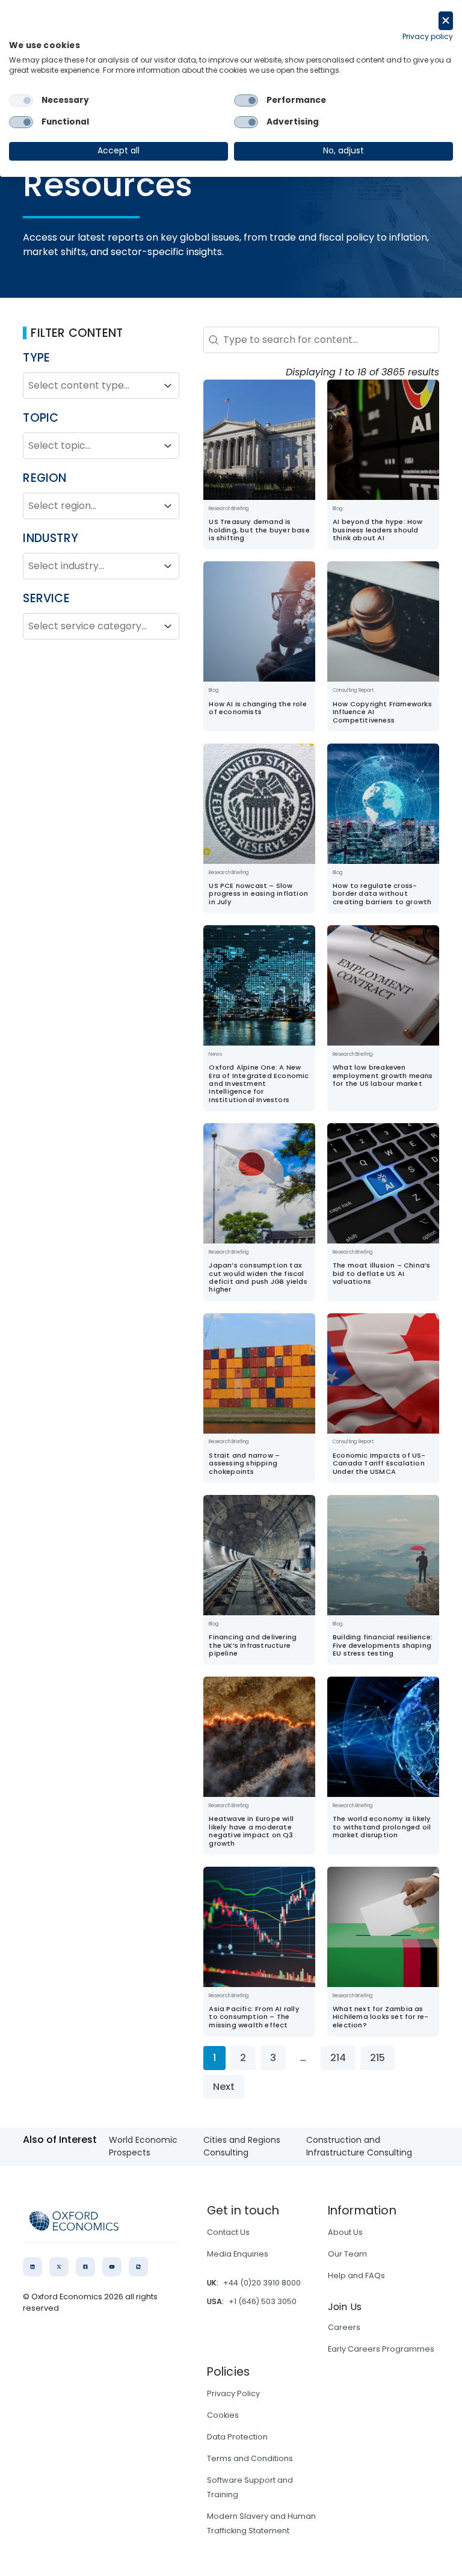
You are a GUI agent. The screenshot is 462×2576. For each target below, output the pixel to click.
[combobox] (90, 386)
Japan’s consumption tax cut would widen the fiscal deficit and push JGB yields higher (258, 1277)
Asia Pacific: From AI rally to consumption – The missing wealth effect (254, 2017)
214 (338, 2058)
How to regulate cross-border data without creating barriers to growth (382, 894)
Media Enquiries (238, 2254)
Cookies (223, 2415)
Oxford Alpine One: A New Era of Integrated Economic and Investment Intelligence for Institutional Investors (259, 1083)
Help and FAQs (356, 2276)
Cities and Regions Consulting (242, 2146)
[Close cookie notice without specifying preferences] (446, 21)
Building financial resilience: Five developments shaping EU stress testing (383, 1645)
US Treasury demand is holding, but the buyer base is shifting (259, 530)
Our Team (347, 2254)
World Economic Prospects (143, 2146)
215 (377, 2058)
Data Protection (237, 2437)
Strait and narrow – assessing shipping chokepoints (244, 1463)
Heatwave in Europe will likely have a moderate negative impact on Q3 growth (251, 1831)
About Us (345, 2232)
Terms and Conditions (250, 2458)
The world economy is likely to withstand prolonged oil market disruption (382, 1827)
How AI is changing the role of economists (257, 708)
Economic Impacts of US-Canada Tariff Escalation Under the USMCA (379, 1463)
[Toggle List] (168, 386)
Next (224, 2087)
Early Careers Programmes (381, 2349)
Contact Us (228, 2232)
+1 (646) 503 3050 (263, 2301)
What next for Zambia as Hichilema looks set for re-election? (380, 2017)
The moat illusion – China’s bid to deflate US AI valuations (381, 1273)
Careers (344, 2327)
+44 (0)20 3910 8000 (262, 2283)
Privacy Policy (233, 2393)
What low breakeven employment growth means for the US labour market (383, 1075)
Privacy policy (428, 36)
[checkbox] (21, 100)
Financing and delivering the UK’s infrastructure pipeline (253, 1645)
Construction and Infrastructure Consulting (359, 2146)
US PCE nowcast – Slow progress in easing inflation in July (258, 894)
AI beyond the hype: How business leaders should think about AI (378, 530)
